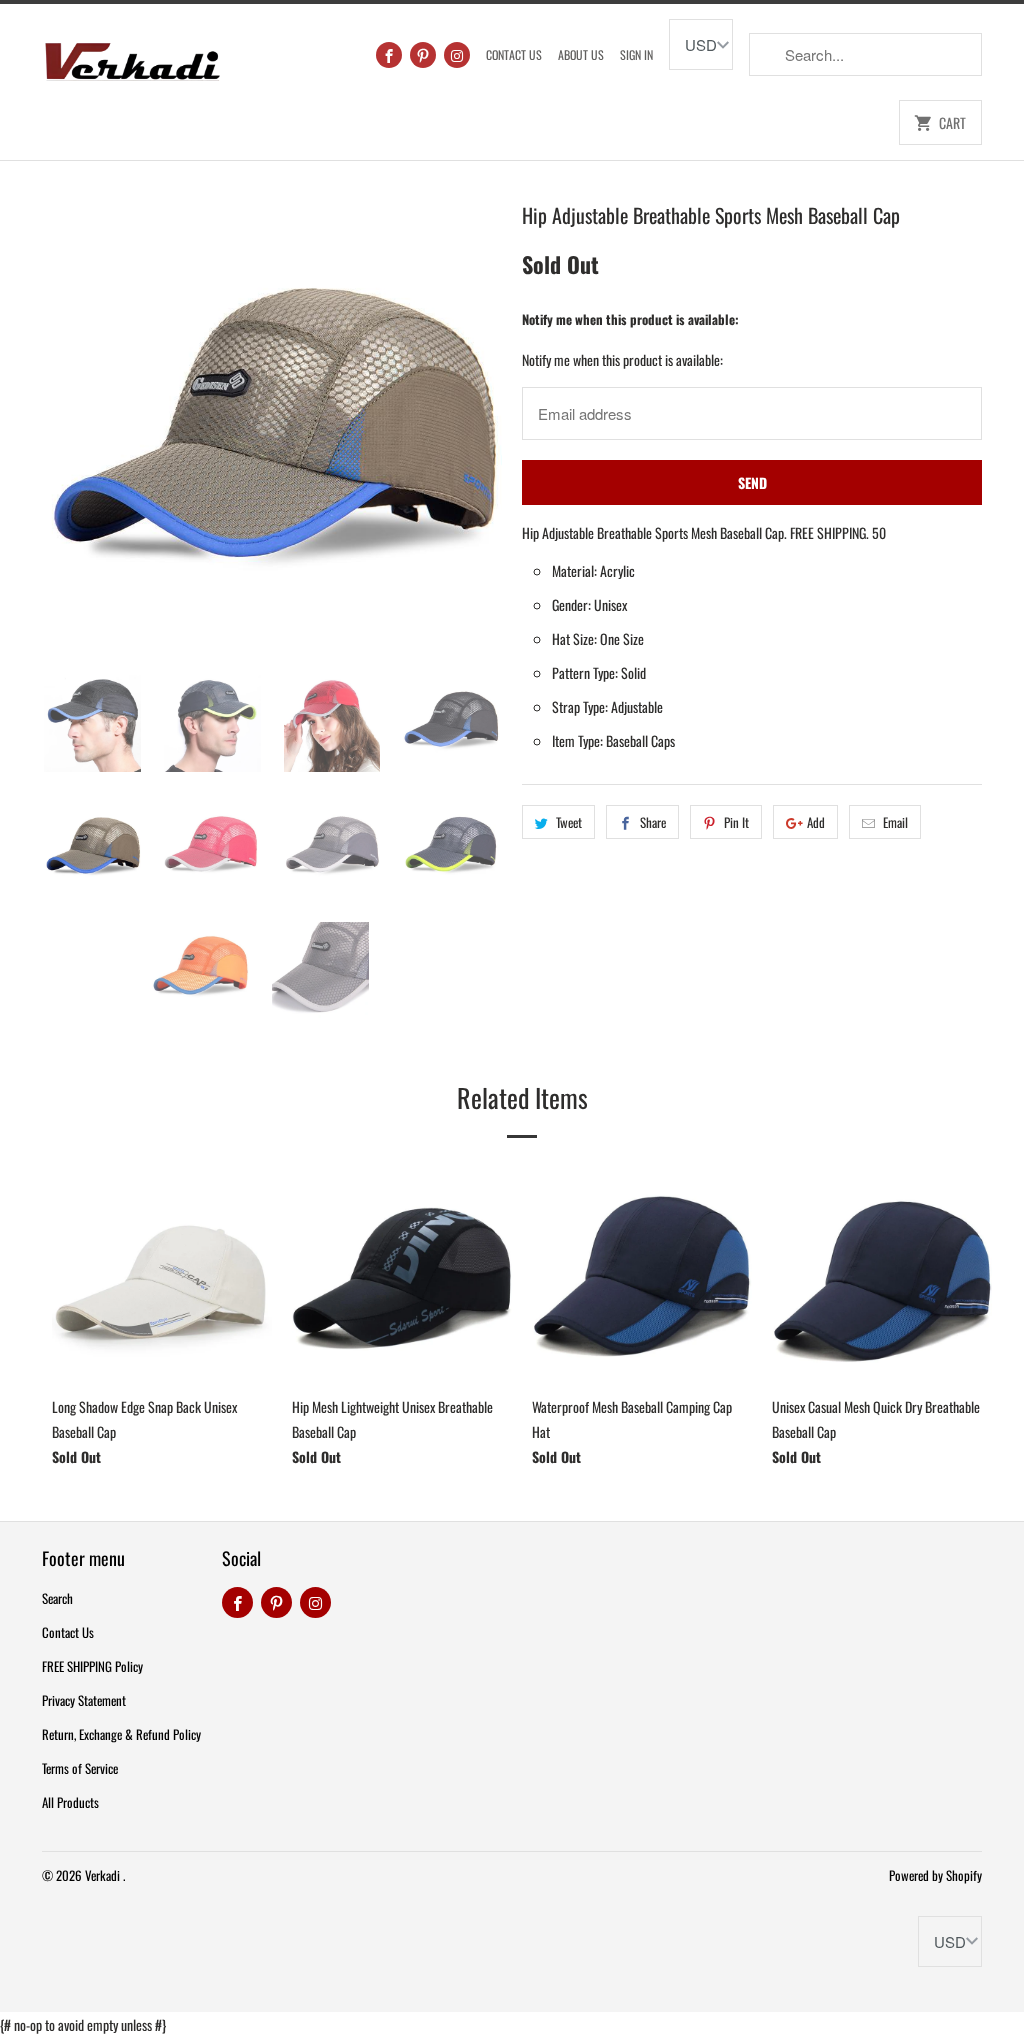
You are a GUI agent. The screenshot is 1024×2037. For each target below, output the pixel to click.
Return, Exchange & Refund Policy (121, 1734)
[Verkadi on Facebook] (389, 55)
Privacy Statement (84, 1700)
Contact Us (514, 54)
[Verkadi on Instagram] (457, 55)
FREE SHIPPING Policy (92, 1666)
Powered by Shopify (935, 1875)
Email (895, 822)
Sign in (636, 54)
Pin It (736, 822)
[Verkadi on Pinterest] (423, 55)
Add (816, 822)
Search (57, 1598)
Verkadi (104, 1875)
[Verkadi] (132, 56)
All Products (70, 1802)
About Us (581, 54)
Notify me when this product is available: (630, 319)
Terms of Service (80, 1768)
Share (653, 822)
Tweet (569, 822)
